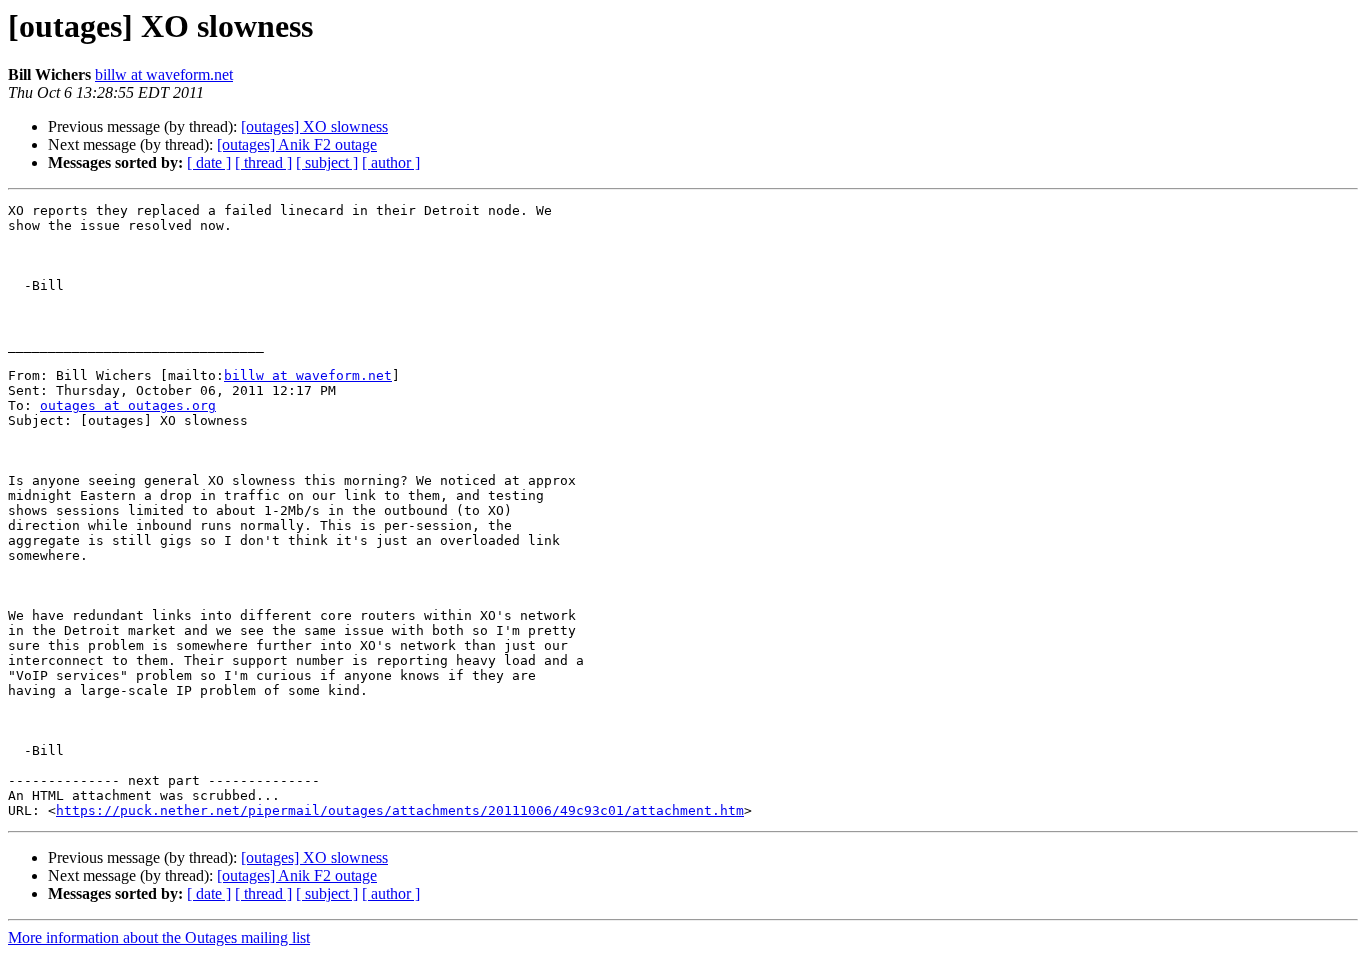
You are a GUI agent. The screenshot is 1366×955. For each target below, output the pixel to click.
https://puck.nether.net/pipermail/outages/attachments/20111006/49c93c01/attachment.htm (400, 810)
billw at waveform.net (164, 74)
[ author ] (391, 162)
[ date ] (209, 162)
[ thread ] (263, 162)
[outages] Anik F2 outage (297, 144)
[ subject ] (327, 162)
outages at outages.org (128, 405)
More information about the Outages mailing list (159, 937)
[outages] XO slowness (314, 126)
